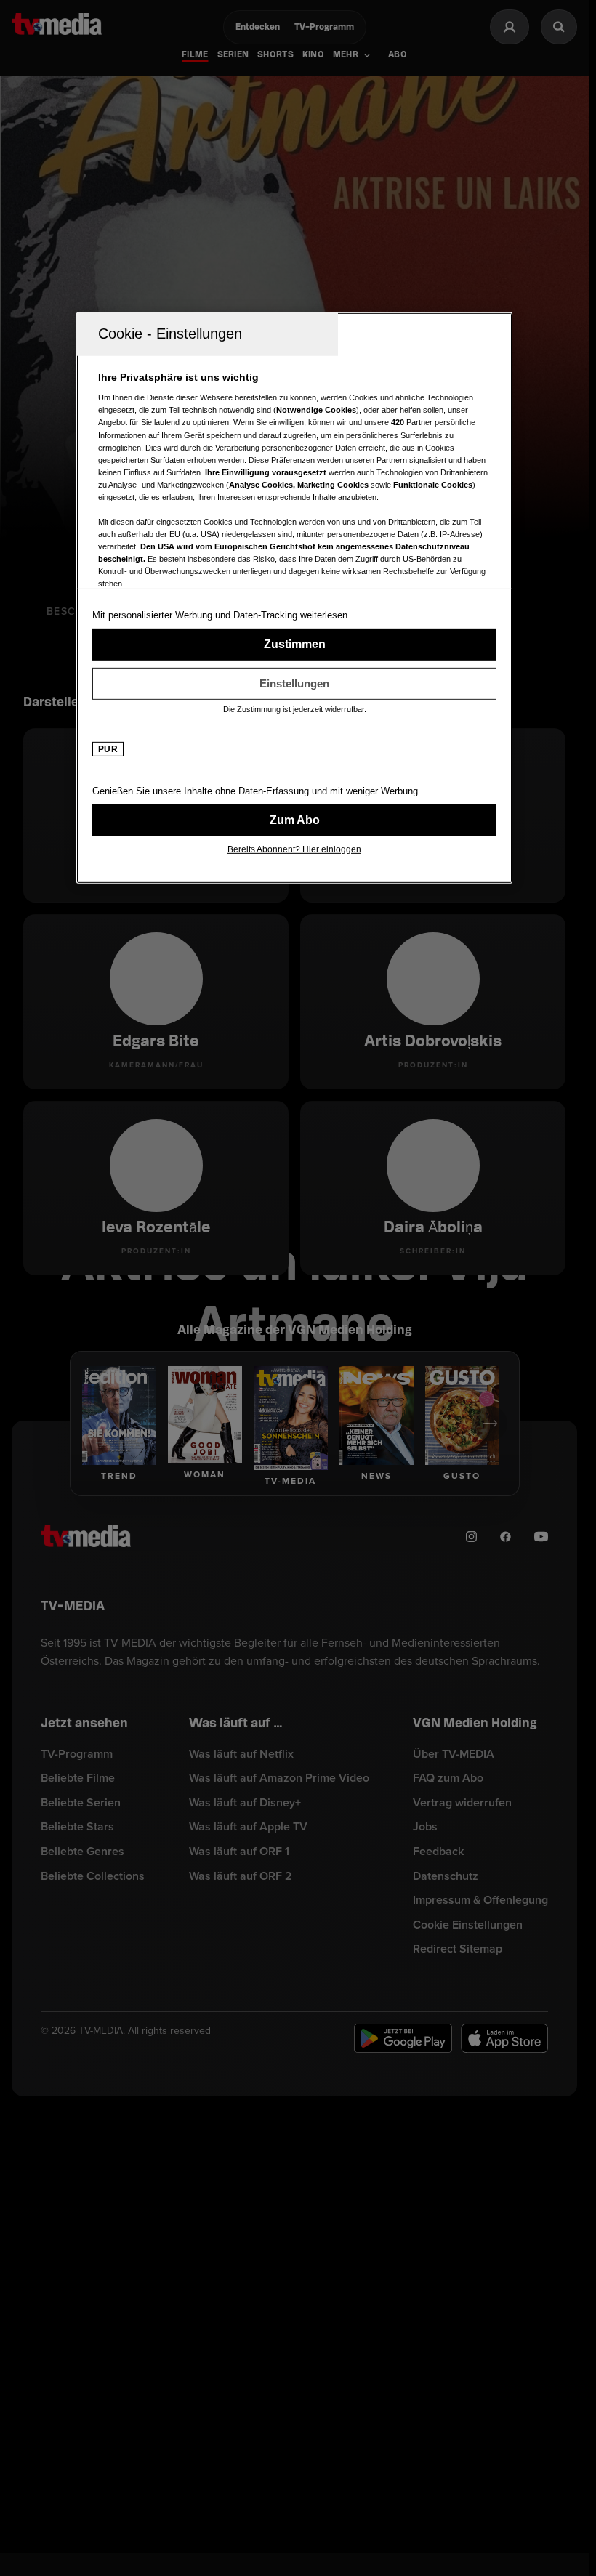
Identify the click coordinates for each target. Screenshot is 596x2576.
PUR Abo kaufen (294, 820)
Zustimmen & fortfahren (294, 645)
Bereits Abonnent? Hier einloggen (294, 849)
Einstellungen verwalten (294, 684)
